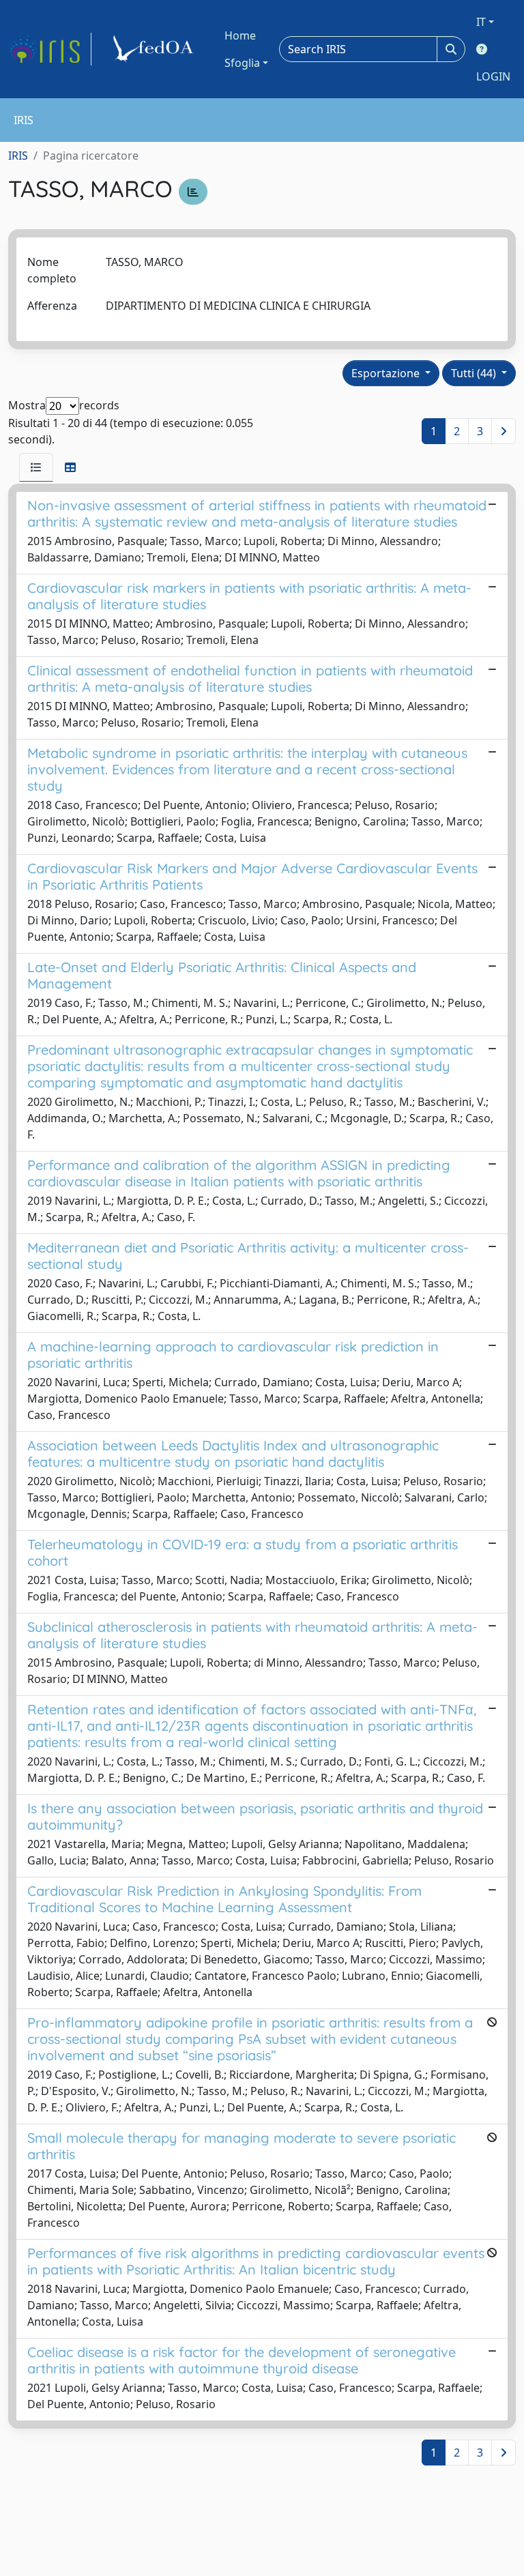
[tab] (36, 467)
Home (240, 35)
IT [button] (481, 22)
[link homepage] (50, 49)
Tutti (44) (475, 373)
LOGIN (493, 76)
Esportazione (387, 373)
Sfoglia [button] (242, 63)
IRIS (18, 156)
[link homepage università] (156, 49)
